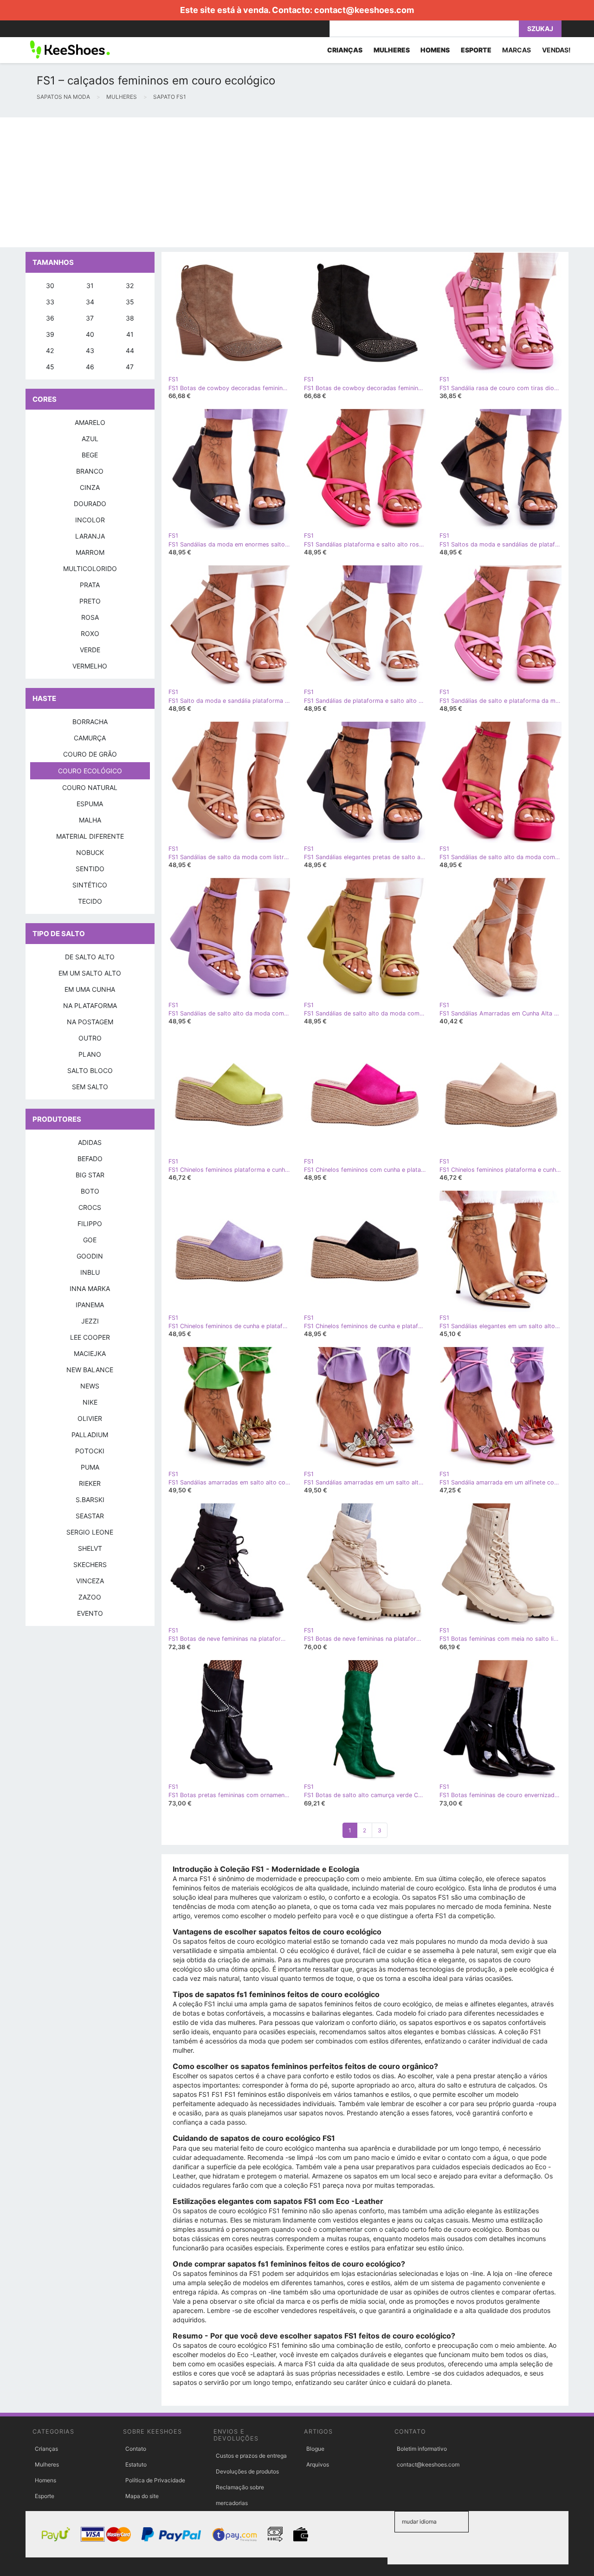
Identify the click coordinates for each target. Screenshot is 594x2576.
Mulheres (47, 2464)
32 (130, 286)
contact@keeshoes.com (364, 10)
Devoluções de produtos (247, 2471)
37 (90, 318)
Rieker (90, 1483)
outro (90, 1038)
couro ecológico (90, 771)
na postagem (90, 1022)
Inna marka (90, 1288)
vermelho (90, 666)
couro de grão (90, 754)
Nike (90, 1402)
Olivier (90, 1418)
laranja (90, 536)
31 (90, 286)
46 (90, 367)
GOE (90, 1240)
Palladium (90, 1435)
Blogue (315, 2449)
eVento (90, 1613)
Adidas (90, 1142)
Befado (90, 1159)
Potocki (90, 1451)
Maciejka (90, 1353)
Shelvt (90, 1548)
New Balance (90, 1370)
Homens (45, 2480)
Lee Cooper (90, 1337)
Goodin (90, 1256)
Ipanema (90, 1305)
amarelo (90, 422)
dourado (90, 504)
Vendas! (556, 50)
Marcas (517, 50)
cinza (90, 487)
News (90, 1386)
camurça (90, 738)
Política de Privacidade (155, 2480)
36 (50, 318)
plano (90, 1054)
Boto (90, 1191)
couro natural (90, 787)
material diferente (90, 836)
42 (50, 350)
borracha (90, 722)
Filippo (90, 1224)
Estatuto (136, 2464)
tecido (90, 901)
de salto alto (90, 957)
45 (50, 367)
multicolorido (90, 569)
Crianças (46, 2449)
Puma (90, 1467)
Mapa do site (142, 2496)
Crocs (90, 1207)
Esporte (45, 2496)
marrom (90, 552)
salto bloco (90, 1070)
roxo (90, 633)
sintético (90, 885)
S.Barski (90, 1500)
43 (90, 350)
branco (90, 471)
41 (130, 334)
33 (50, 302)
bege (90, 455)
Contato (136, 2449)
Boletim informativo (422, 2449)
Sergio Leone (90, 1532)
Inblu (90, 1272)
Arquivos (318, 2464)
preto (90, 601)
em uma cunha (90, 989)
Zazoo (90, 1597)
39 (50, 334)
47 (130, 367)
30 (50, 286)
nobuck (90, 852)
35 (130, 302)
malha (90, 820)
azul (90, 439)
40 (90, 334)
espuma (90, 804)
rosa (90, 617)
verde (90, 650)
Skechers (90, 1564)
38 (130, 318)
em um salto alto (90, 973)
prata (90, 585)
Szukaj (540, 29)
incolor (90, 520)
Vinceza (90, 1581)
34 (90, 302)
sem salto (90, 1087)
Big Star (90, 1175)
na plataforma (90, 1005)
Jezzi (90, 1321)
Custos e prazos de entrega (251, 2456)
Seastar (90, 1516)
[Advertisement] (278, 182)
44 (130, 350)
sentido (90, 869)
